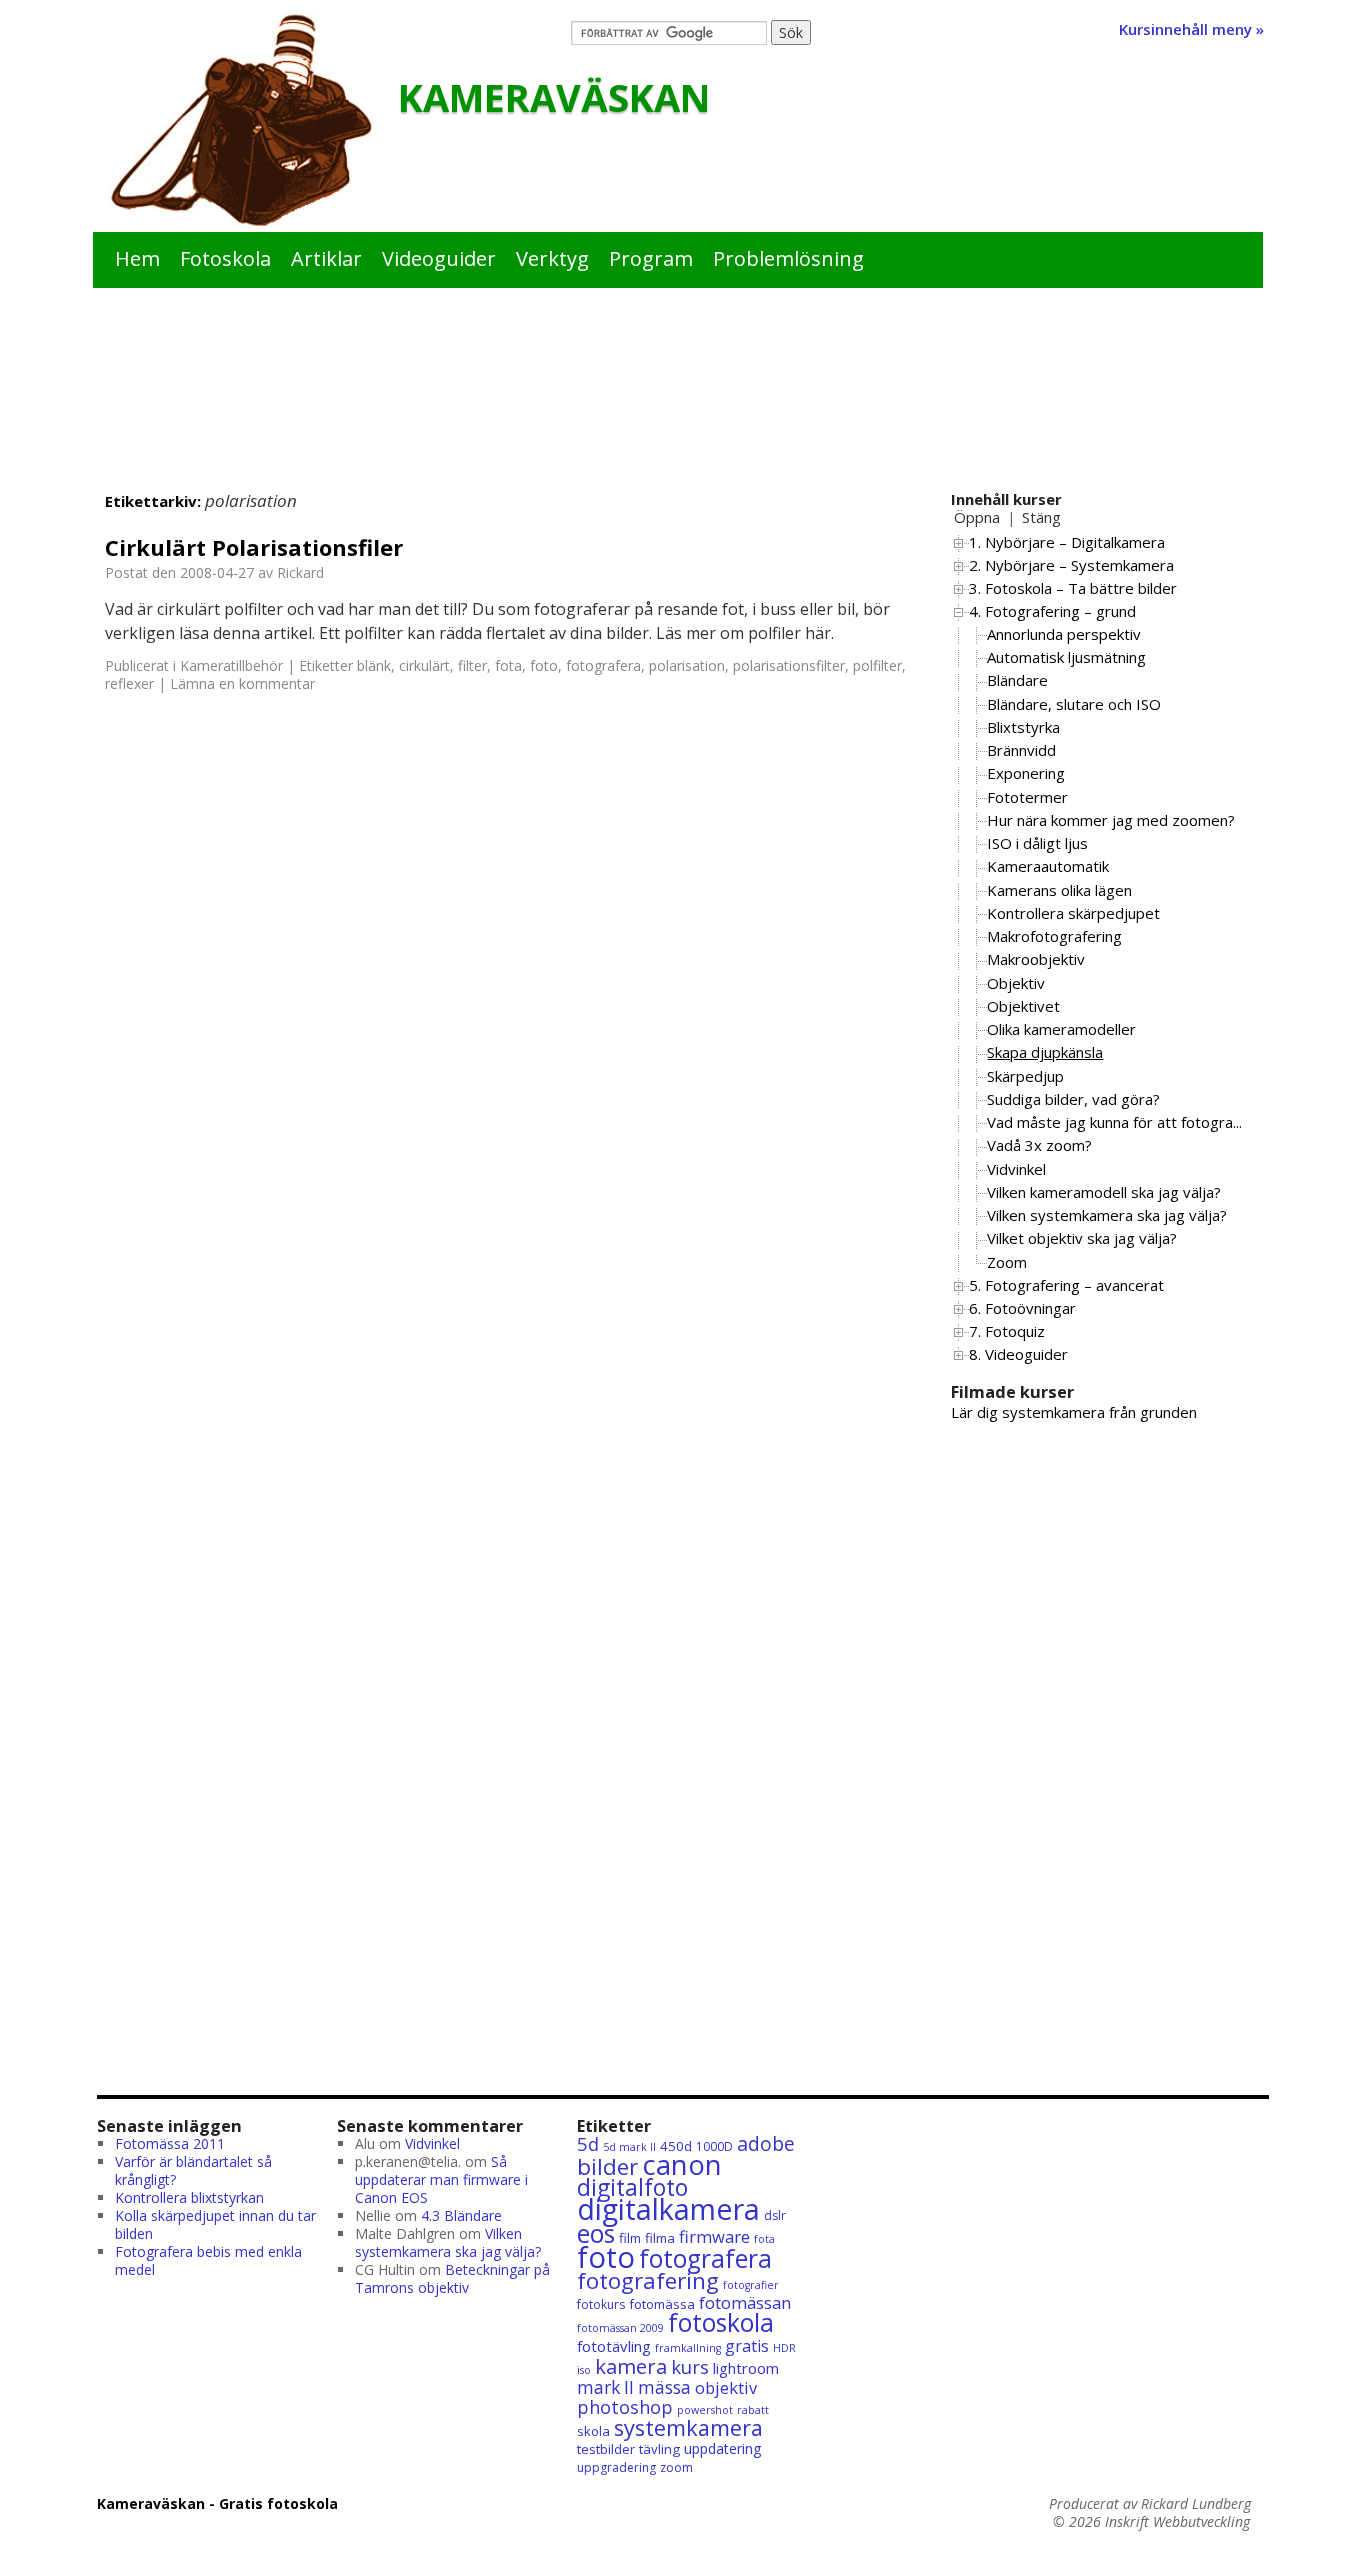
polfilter (877, 665)
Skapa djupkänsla (1045, 1052)
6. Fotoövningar (1022, 1308)
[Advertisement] (683, 406)
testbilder (606, 2449)
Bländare (1017, 680)
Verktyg (552, 258)
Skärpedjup (1025, 1076)
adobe (766, 2143)
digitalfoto (632, 2187)
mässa (664, 2387)
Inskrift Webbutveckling (1177, 2522)
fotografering (648, 2280)
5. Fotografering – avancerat (1066, 1285)
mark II (605, 2387)
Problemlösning (788, 258)
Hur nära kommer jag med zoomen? (1111, 820)
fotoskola (721, 2322)
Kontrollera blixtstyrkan (189, 2197)
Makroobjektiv (1036, 959)
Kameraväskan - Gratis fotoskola (217, 2503)
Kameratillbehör (231, 665)
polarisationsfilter (789, 665)
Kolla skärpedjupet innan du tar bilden (215, 2224)
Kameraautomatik (1048, 866)
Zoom (1007, 1262)
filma (660, 2238)
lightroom (746, 2368)
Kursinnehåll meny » (1191, 29)
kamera (631, 2366)
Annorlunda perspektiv (1064, 634)
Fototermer (1027, 797)
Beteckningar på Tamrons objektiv (452, 2278)
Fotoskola (225, 258)
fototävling (614, 2346)
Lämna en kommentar (242, 683)
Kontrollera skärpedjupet (1073, 913)
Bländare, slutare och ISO (1074, 704)
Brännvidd (1021, 750)
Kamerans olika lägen (1059, 890)
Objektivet (1023, 1006)
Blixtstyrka (1023, 727)
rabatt (753, 2410)
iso (584, 2370)
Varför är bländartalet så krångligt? (193, 2170)
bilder (607, 2166)
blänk (374, 665)
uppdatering (723, 2448)
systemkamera (688, 2427)
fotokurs (601, 2304)
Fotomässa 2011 (170, 2143)
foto (544, 665)
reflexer (129, 683)
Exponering (1026, 773)
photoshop (625, 2407)
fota (508, 665)
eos (596, 2233)
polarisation (687, 665)
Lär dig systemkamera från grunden (1074, 1412)
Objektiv (1016, 983)
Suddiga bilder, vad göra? (1073, 1099)
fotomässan (745, 2302)
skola (593, 2431)
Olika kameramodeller (1061, 1029)
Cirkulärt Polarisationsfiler (254, 547)
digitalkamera (668, 2208)
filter (472, 665)
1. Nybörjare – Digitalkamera (1067, 542)
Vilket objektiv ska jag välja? (1082, 1238)
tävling (659, 2449)
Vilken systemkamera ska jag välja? (1107, 1215)
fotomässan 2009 (620, 2328)
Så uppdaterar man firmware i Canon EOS (441, 2179)
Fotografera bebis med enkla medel (208, 2260)
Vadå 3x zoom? (1039, 1145)
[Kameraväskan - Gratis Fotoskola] (241, 121)
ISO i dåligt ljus (1037, 843)
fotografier (751, 2285)
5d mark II (629, 2147)
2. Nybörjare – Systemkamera (1071, 565)
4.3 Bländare (461, 2215)
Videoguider (439, 258)
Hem (137, 258)
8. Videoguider (1018, 1354)
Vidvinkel (1016, 1169)
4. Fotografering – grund (1052, 611)
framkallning (688, 2348)
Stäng (1041, 517)
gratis (747, 2346)
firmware (714, 2236)
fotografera (603, 665)
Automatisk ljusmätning (1066, 657)
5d (588, 2143)
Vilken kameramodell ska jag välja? (1104, 1192)
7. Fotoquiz (1007, 1331)
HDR (784, 2348)
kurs (690, 2366)
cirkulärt (424, 665)
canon (682, 2164)
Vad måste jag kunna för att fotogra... (1114, 1122)
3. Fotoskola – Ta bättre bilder (1073, 588)
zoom (676, 2467)
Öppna (977, 517)
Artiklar (326, 258)
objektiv (726, 2387)
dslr (775, 2215)
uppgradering (616, 2467)
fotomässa (662, 2304)
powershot (705, 2410)
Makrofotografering (1054, 936)
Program (651, 258)
